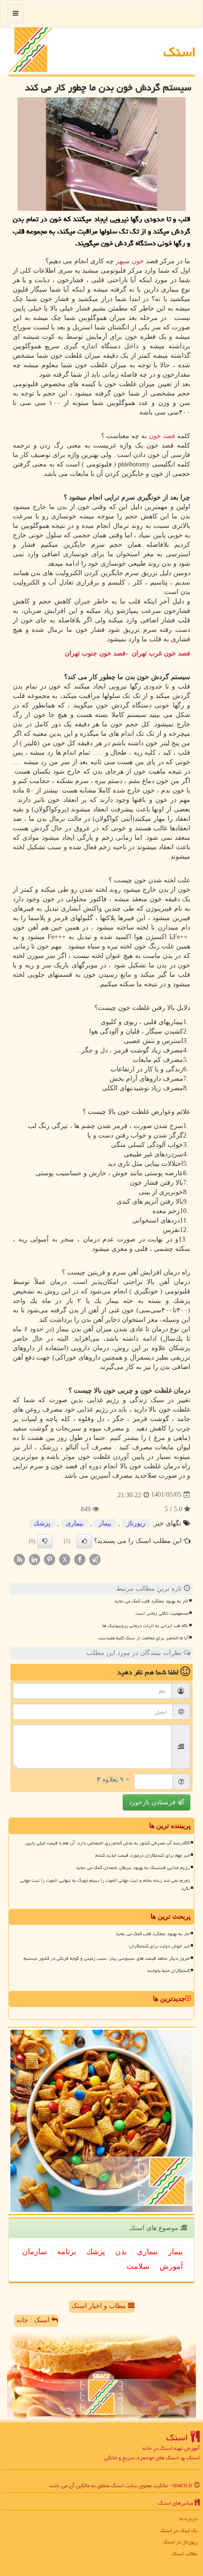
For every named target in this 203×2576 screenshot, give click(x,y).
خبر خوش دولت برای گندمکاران (160, 1946)
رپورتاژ (136, 1523)
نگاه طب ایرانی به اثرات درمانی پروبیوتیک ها (145, 1626)
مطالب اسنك (185, 2554)
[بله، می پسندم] (85, 1541)
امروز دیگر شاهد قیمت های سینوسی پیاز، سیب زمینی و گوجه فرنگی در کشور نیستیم (107, 1958)
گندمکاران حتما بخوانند (168, 1971)
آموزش (171, 2266)
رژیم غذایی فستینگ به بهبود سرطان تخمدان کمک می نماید (133, 1868)
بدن (121, 2252)
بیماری (75, 1523)
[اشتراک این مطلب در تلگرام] (95, 1559)
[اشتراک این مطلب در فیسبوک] (80, 1559)
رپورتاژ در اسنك (180, 2542)
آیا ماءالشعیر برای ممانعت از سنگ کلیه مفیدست (143, 1638)
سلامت (138, 2266)
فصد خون (162, 436)
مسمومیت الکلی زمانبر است (162, 1613)
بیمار (105, 1523)
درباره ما (188, 2519)
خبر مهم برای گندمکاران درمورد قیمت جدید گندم (143, 1855)
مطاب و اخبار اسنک (100, 2306)
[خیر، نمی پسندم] (45, 1541)
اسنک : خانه (34, 2320)
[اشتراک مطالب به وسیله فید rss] (19, 1559)
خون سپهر (131, 261)
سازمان (34, 2252)
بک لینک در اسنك (179, 2530)
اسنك (180, 52)
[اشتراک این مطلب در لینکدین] (34, 1559)
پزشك (42, 1523)
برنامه (67, 2252)
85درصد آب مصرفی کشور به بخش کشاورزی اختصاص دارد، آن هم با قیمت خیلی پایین (107, 1843)
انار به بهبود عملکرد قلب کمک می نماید (151, 1601)
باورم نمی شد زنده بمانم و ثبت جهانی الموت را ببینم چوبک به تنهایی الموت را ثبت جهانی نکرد (105, 1884)
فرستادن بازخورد (153, 1802)
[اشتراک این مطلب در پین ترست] (50, 1559)
